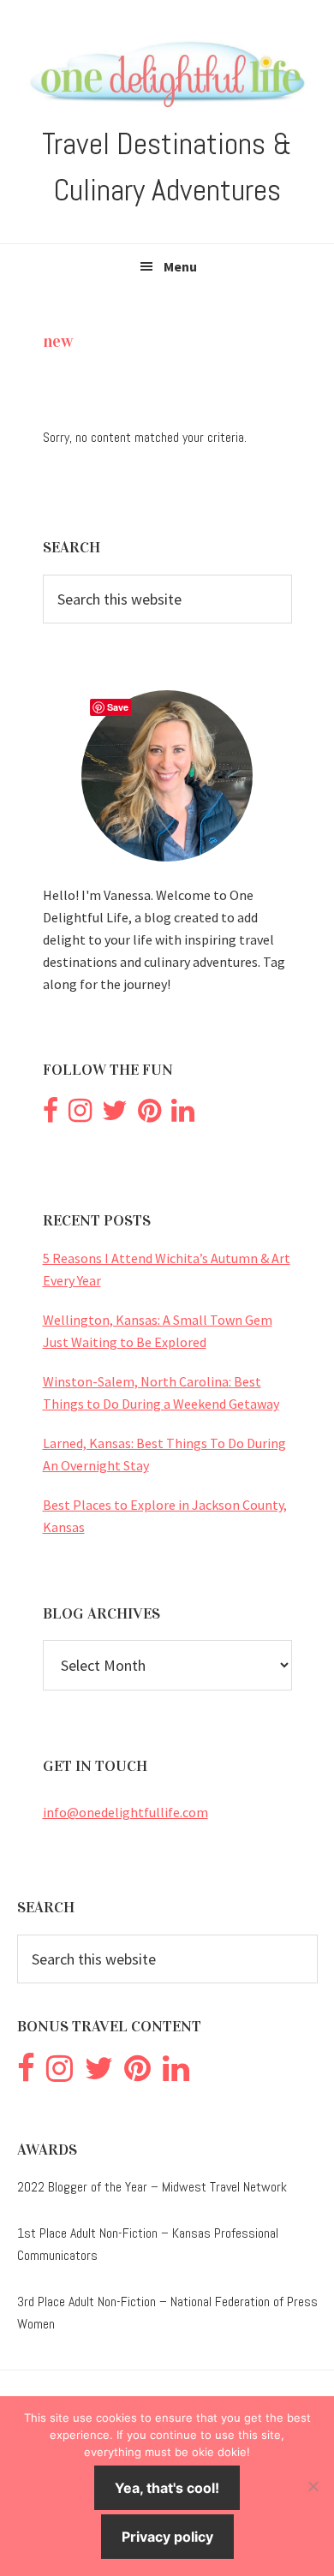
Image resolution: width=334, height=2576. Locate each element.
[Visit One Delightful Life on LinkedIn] (183, 1115)
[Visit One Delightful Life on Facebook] (51, 1115)
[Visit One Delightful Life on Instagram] (80, 1115)
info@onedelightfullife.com (125, 1812)
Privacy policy (167, 2537)
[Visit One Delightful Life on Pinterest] (149, 1115)
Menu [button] (180, 266)
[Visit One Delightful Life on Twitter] (115, 1115)
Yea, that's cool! (167, 2488)
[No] (313, 2486)
